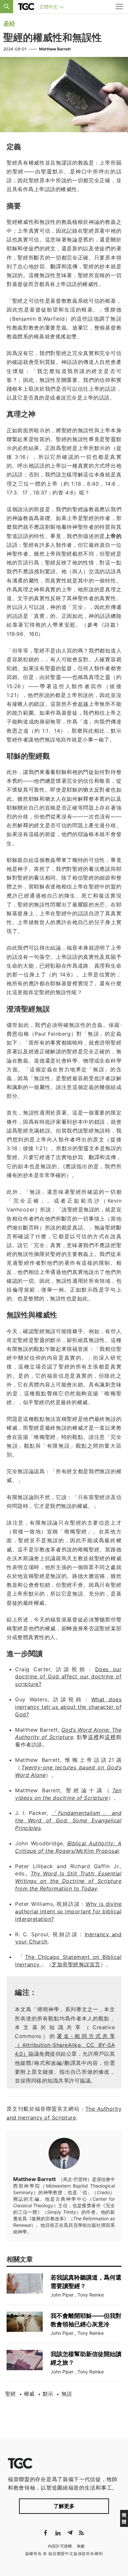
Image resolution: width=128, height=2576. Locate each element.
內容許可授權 (60, 2546)
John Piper (62, 2295)
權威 (29, 2394)
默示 (48, 2394)
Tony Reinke (91, 2295)
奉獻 (81, 2546)
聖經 (11, 2394)
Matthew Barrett (55, 49)
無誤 (67, 2394)
